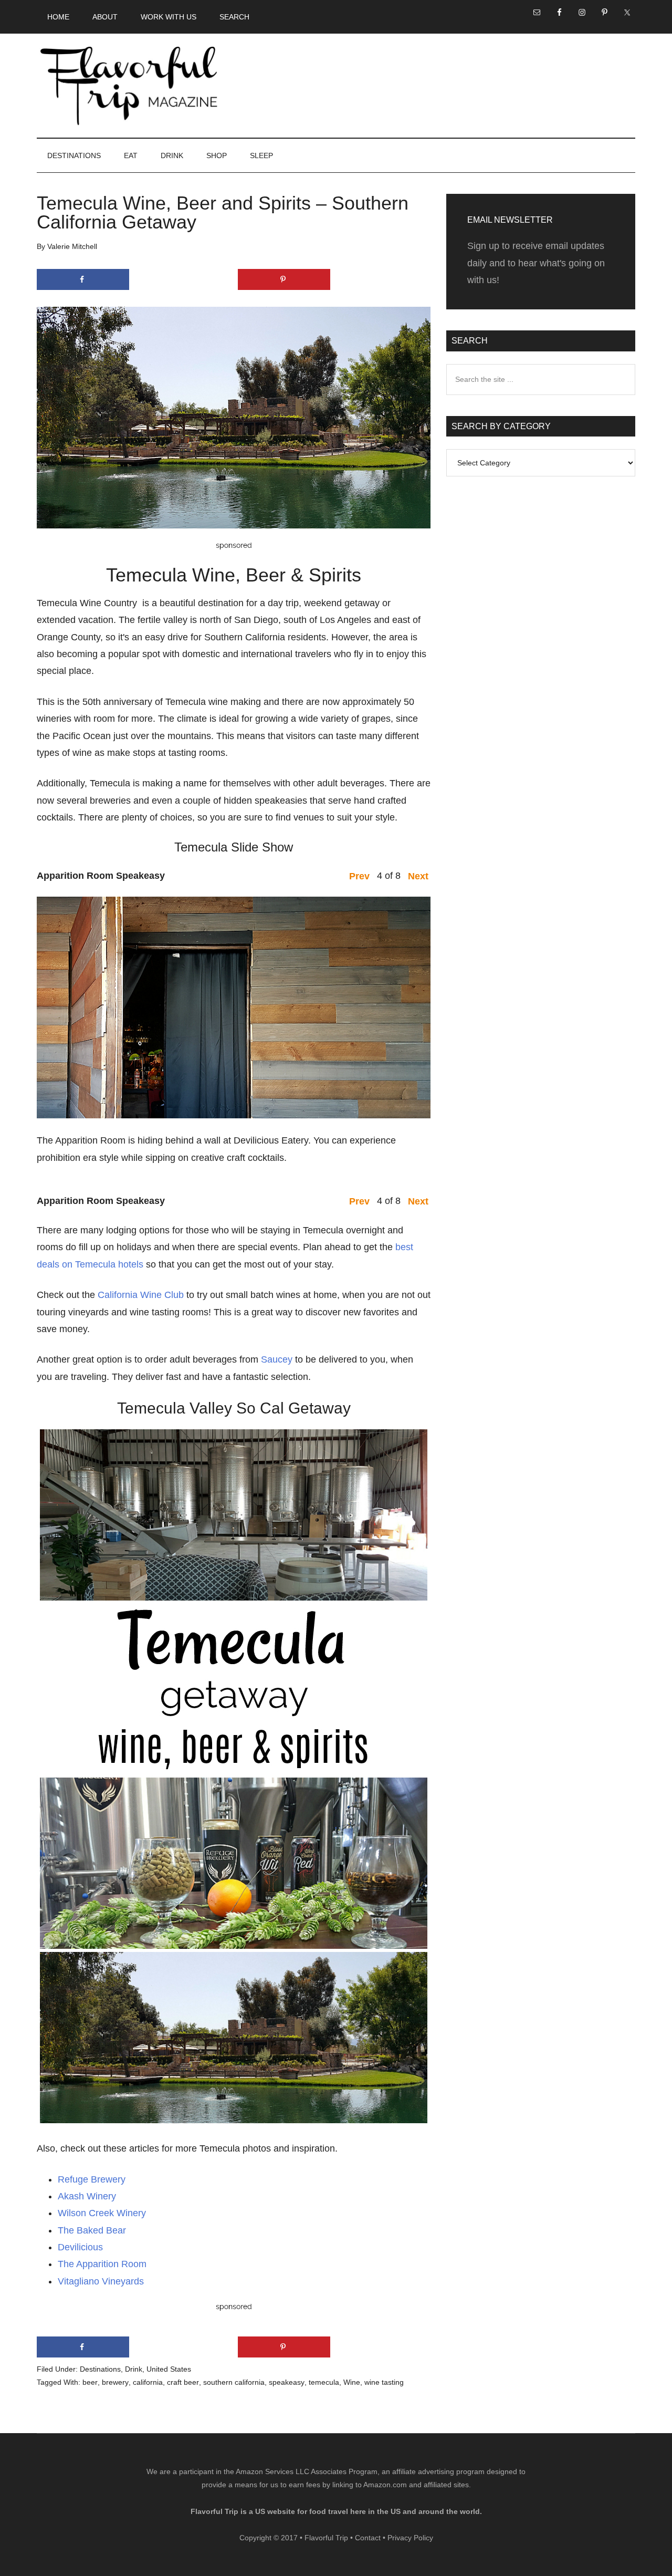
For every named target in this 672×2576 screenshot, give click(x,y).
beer (90, 2382)
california (148, 2382)
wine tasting (384, 2382)
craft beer (183, 2382)
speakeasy (287, 2382)
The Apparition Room (102, 2264)
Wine (352, 2382)
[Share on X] (183, 279)
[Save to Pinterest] (284, 279)
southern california (234, 2382)
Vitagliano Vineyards (101, 2281)
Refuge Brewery (92, 2179)
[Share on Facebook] (83, 279)
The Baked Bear (92, 2230)
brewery (115, 2382)
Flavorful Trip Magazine (129, 86)
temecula (324, 2382)
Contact (368, 2538)
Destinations (100, 2369)
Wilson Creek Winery (102, 2213)
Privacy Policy (410, 2538)
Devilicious (80, 2247)
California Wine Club (141, 1295)
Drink (134, 2369)
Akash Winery (87, 2196)
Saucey (277, 1359)
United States (169, 2369)
